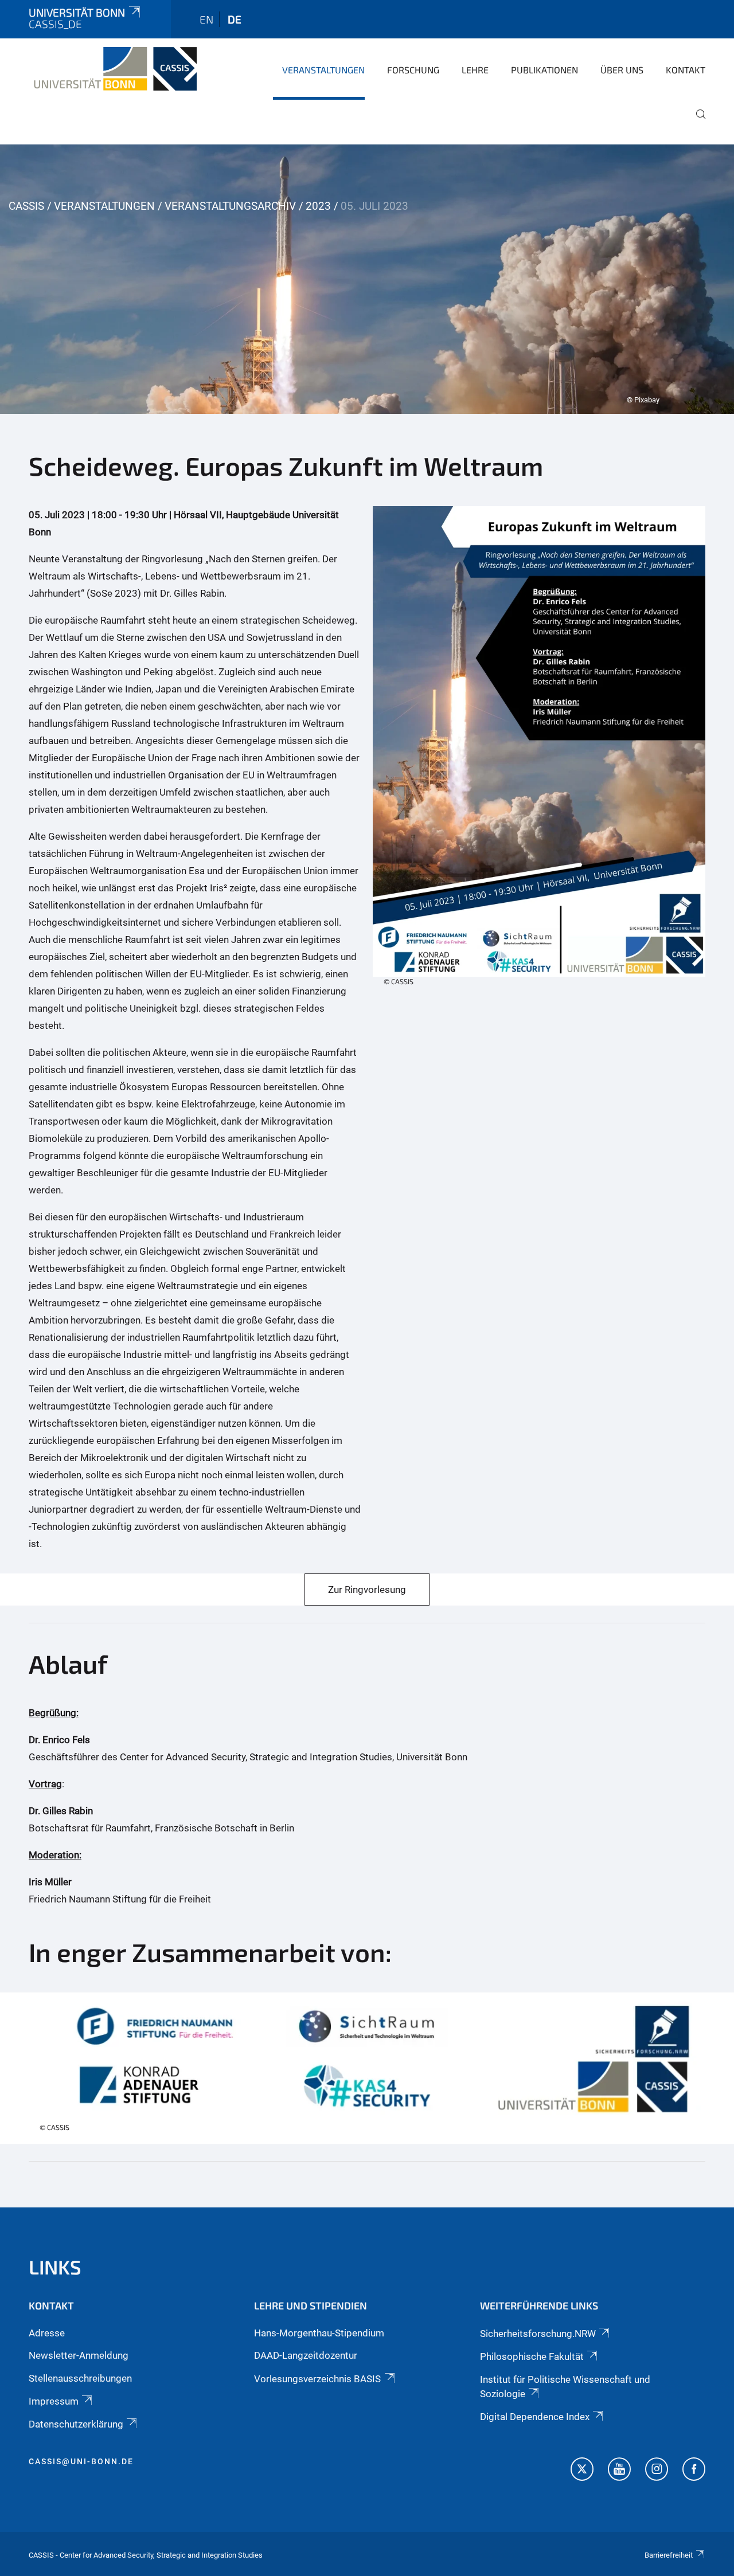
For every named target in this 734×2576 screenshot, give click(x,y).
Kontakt (686, 70)
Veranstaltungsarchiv (230, 206)
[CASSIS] (113, 69)
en (206, 19)
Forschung (413, 70)
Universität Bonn (77, 12)
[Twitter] (582, 2471)
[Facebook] (694, 2471)
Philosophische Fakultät (532, 2356)
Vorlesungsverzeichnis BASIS (317, 2379)
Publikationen (544, 70)
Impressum (54, 2401)
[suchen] (696, 122)
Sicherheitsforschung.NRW (538, 2334)
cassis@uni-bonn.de (81, 2461)
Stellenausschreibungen (80, 2378)
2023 (318, 206)
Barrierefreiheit (669, 2555)
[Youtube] (619, 2471)
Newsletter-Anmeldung (79, 2355)
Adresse (47, 2333)
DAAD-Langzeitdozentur (306, 2355)
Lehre (475, 70)
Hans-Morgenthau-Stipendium (319, 2333)
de (235, 19)
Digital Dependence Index (535, 2417)
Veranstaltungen (323, 70)
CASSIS (26, 206)
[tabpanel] (367, 279)
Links (55, 2267)
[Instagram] (657, 2471)
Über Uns (622, 70)
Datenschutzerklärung (76, 2424)
